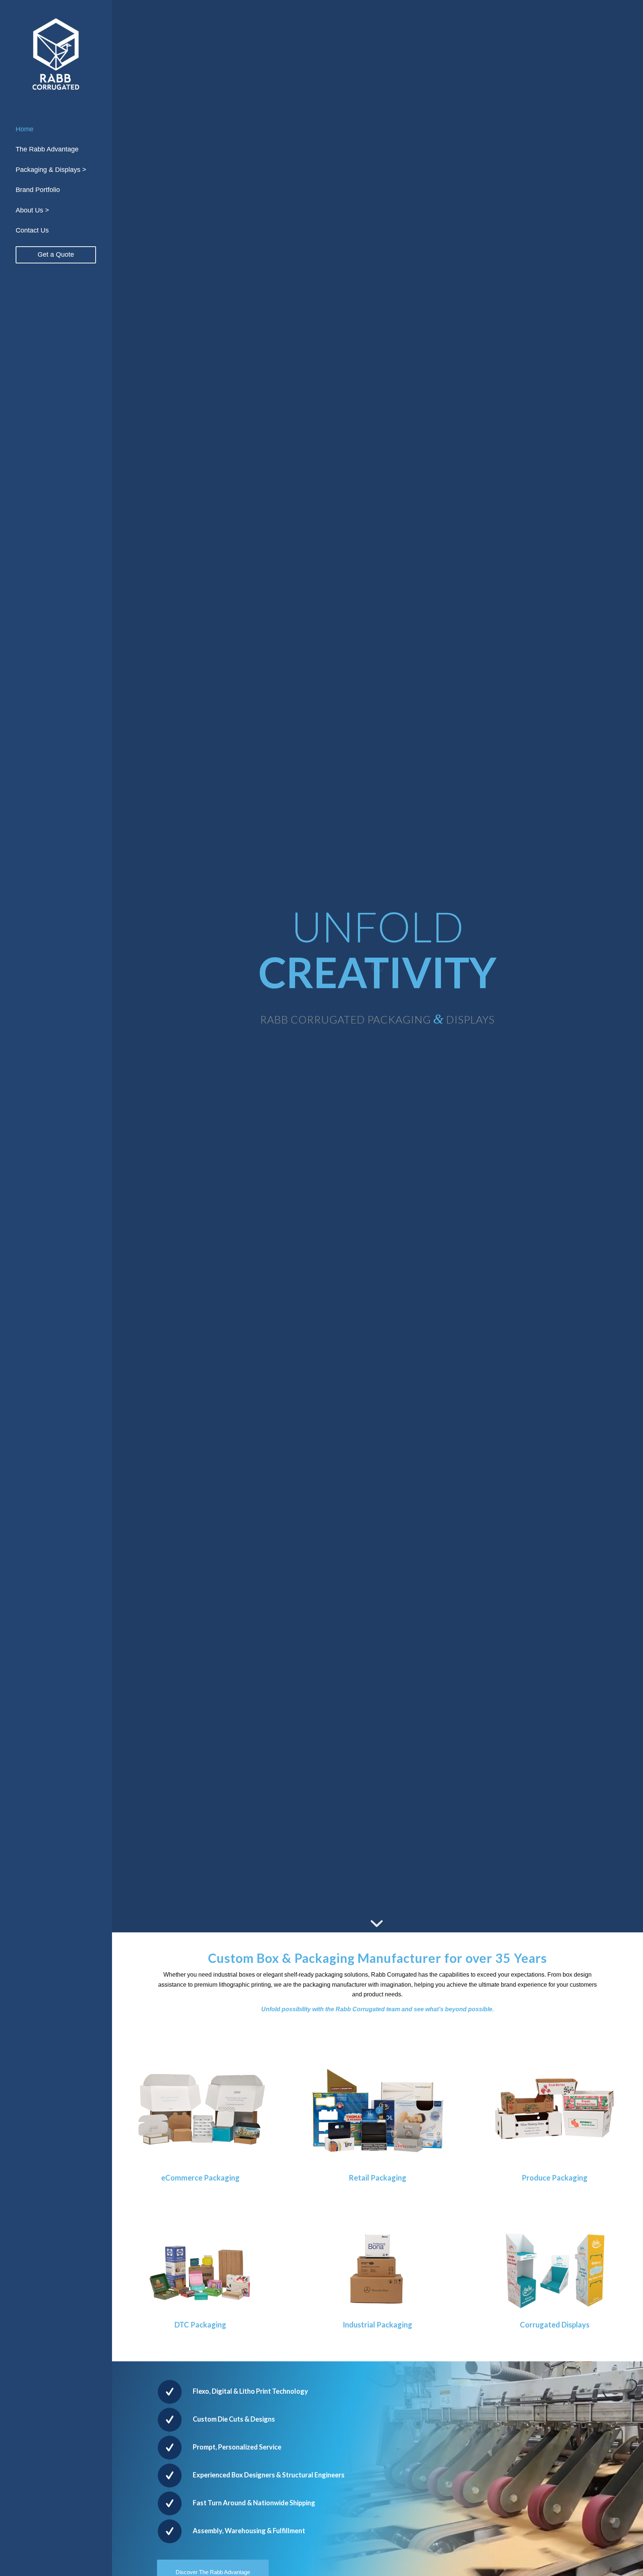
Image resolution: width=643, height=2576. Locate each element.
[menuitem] (56, 129)
